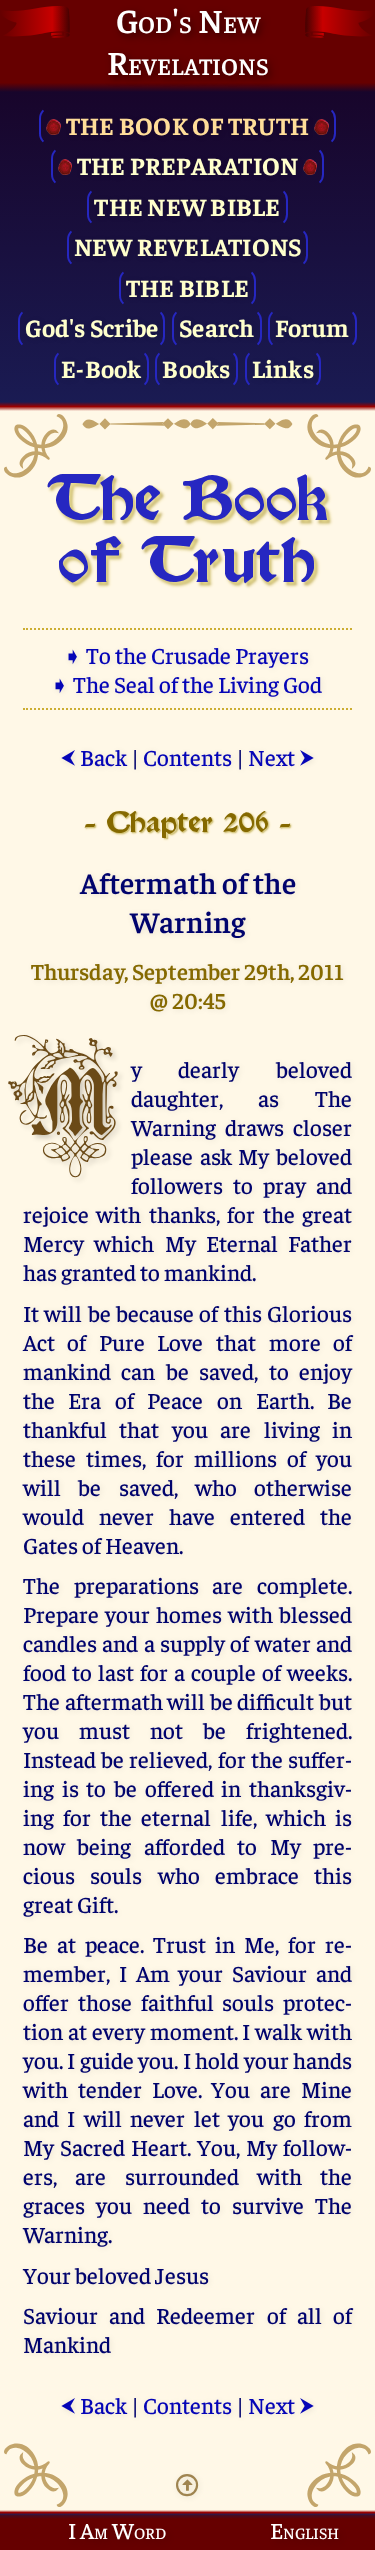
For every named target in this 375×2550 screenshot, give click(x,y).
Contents (187, 756)
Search (217, 326)
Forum (312, 326)
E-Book (101, 367)
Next (281, 756)
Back (93, 756)
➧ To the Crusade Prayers (188, 654)
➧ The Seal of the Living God (188, 683)
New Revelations (188, 245)
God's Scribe (91, 326)
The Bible (187, 286)
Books (196, 367)
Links (283, 367)
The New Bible (187, 205)
